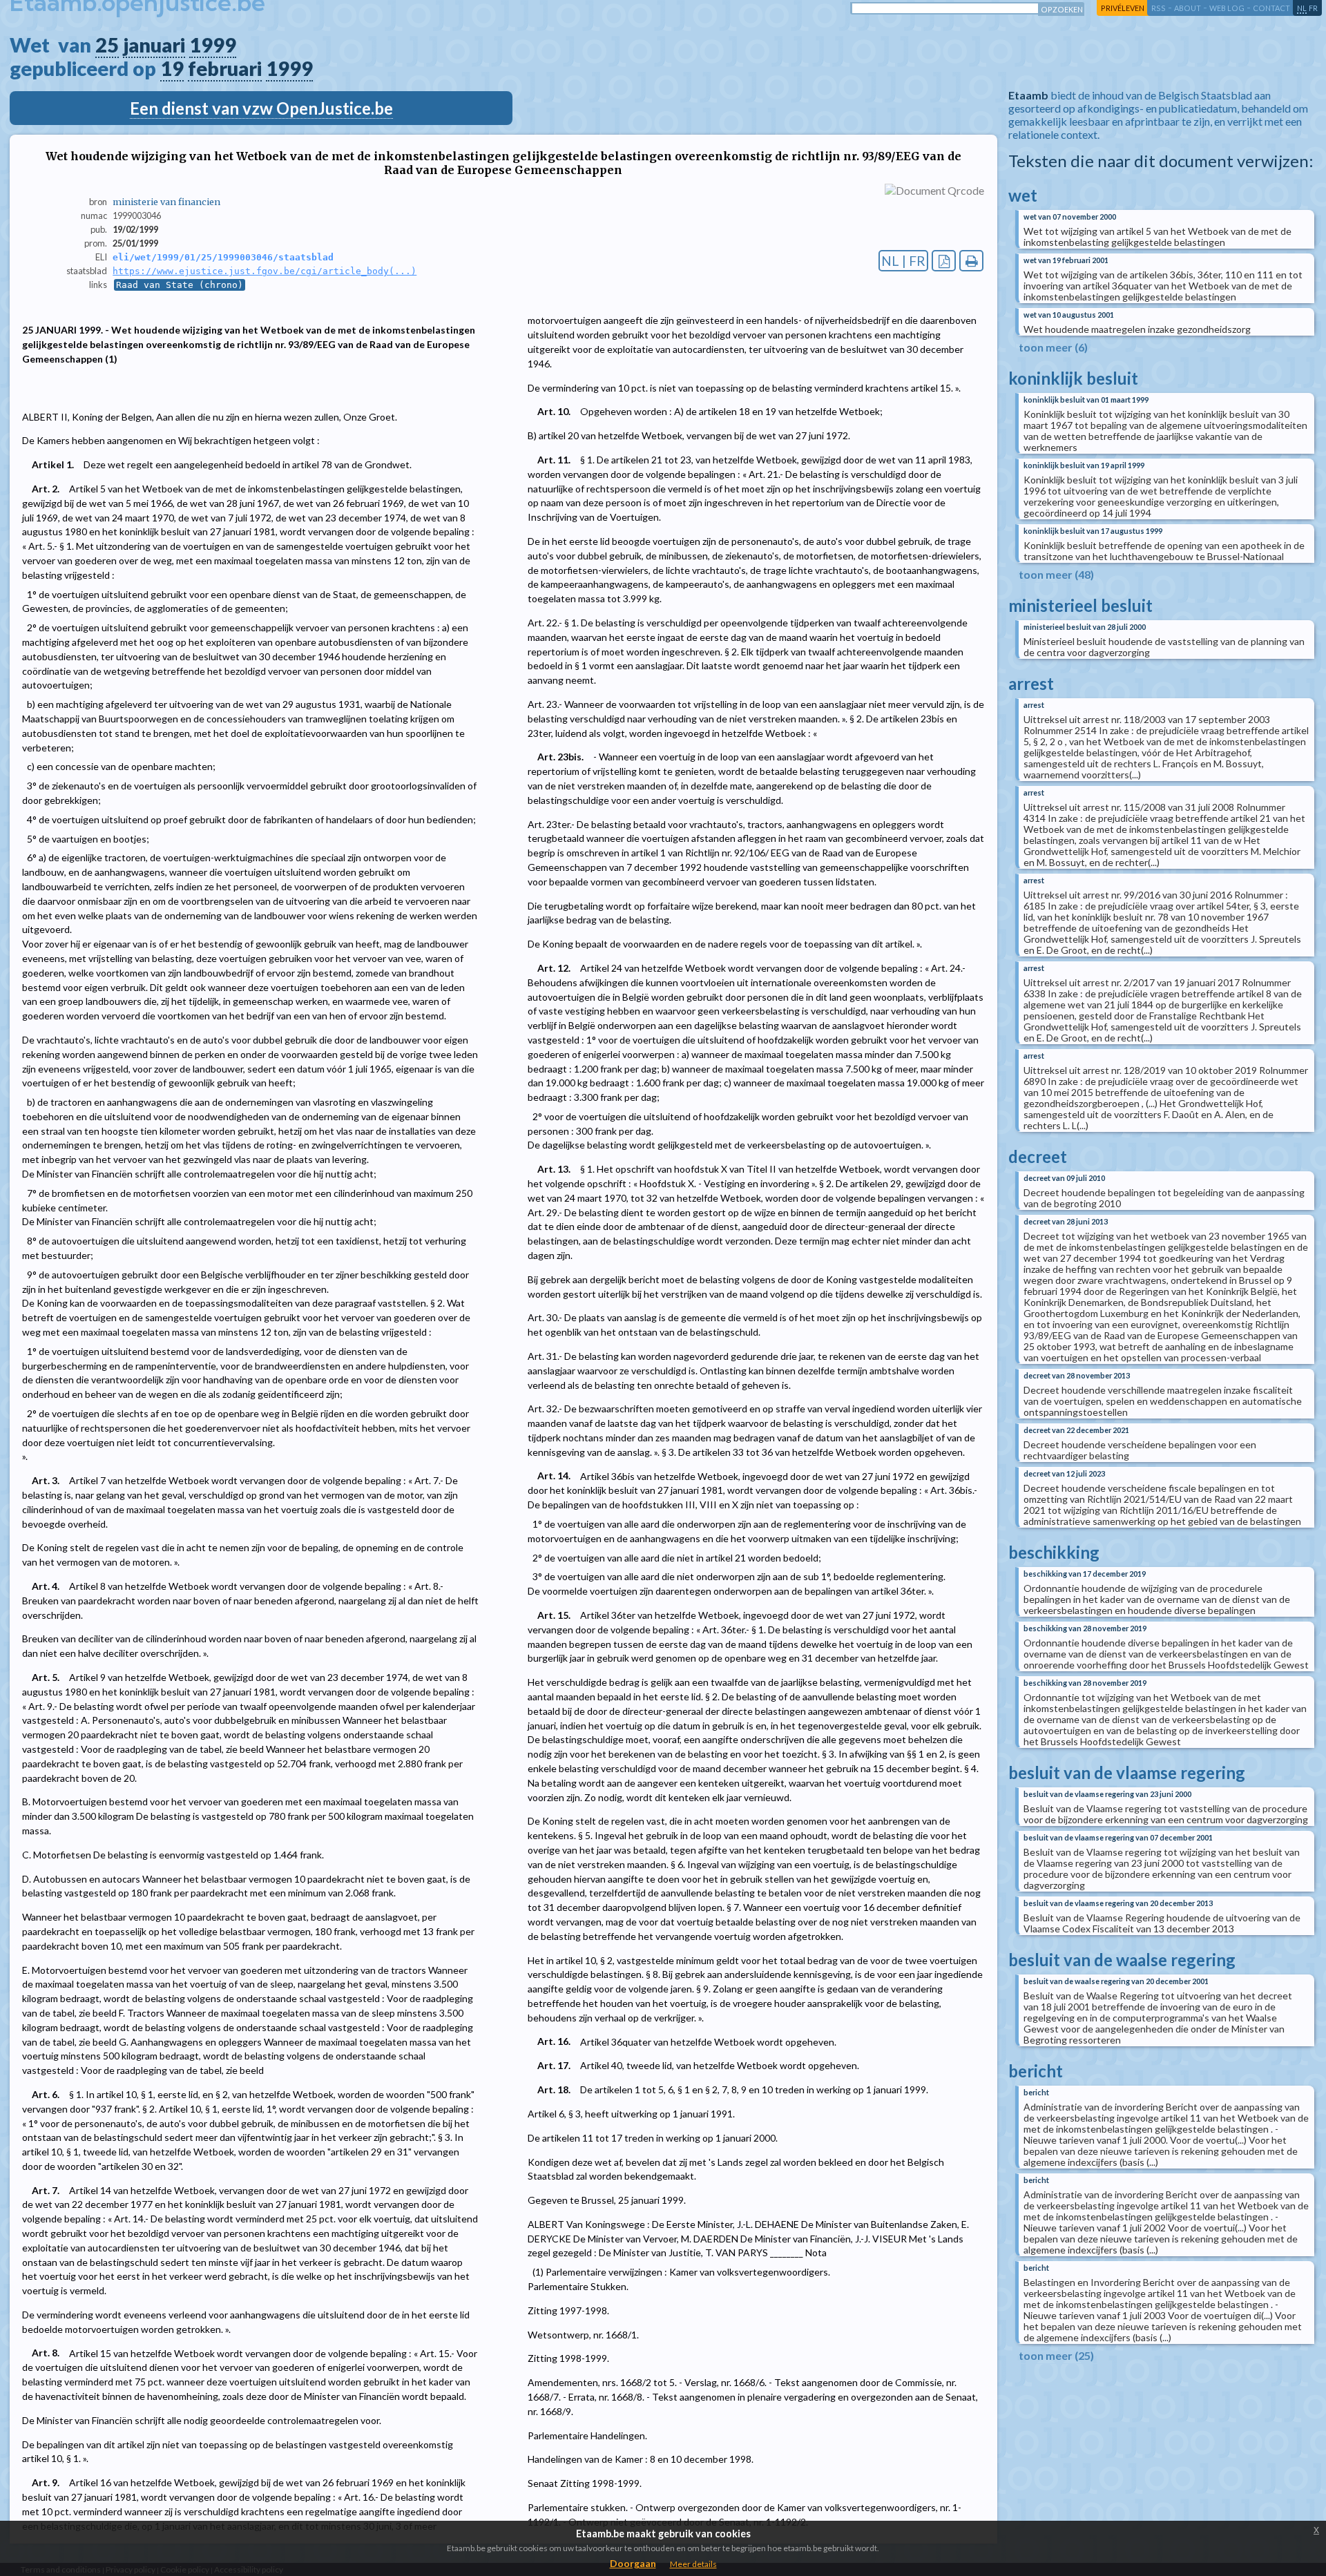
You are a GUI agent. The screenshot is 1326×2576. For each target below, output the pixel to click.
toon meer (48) (1056, 574)
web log (1227, 8)
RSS (1159, 8)
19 (172, 68)
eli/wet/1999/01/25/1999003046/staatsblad (223, 257)
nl (1302, 8)
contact (1271, 8)
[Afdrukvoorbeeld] (971, 261)
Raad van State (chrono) (180, 285)
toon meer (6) (1053, 347)
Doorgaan (633, 2563)
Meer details (693, 2564)
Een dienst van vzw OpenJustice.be (261, 108)
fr (1313, 8)
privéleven (1123, 8)
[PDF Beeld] (944, 261)
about (1188, 8)
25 (107, 45)
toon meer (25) (1056, 2355)
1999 (213, 45)
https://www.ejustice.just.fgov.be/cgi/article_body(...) (265, 271)
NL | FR (903, 261)
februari (225, 68)
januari (154, 45)
